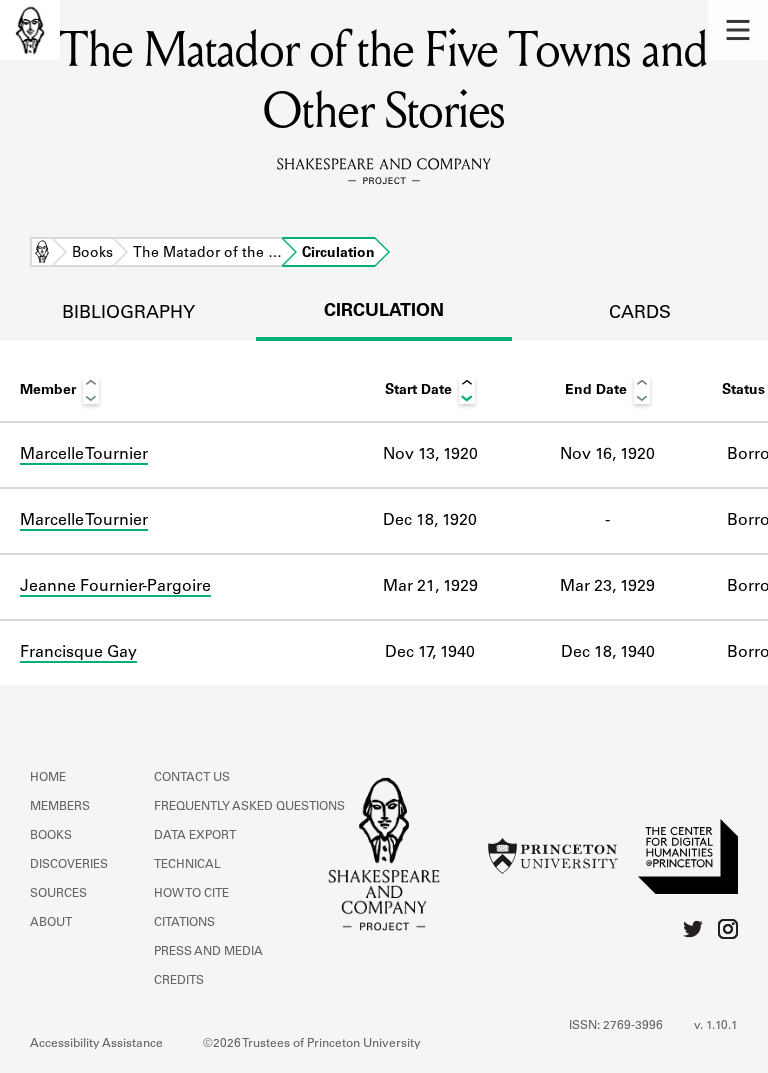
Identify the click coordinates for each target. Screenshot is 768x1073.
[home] (30, 30)
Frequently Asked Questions (249, 807)
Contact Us (192, 778)
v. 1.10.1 (716, 1026)
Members (60, 807)
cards (640, 314)
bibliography (128, 314)
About (51, 923)
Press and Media (208, 952)
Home (42, 254)
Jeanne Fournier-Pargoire (115, 587)
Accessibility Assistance (96, 1044)
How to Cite (191, 894)
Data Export (195, 836)
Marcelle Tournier (84, 455)
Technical (187, 865)
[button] (738, 30)
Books (92, 254)
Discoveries (69, 865)
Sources (58, 894)
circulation (384, 312)
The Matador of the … (207, 254)
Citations (184, 923)
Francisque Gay (78, 653)
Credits (179, 981)
